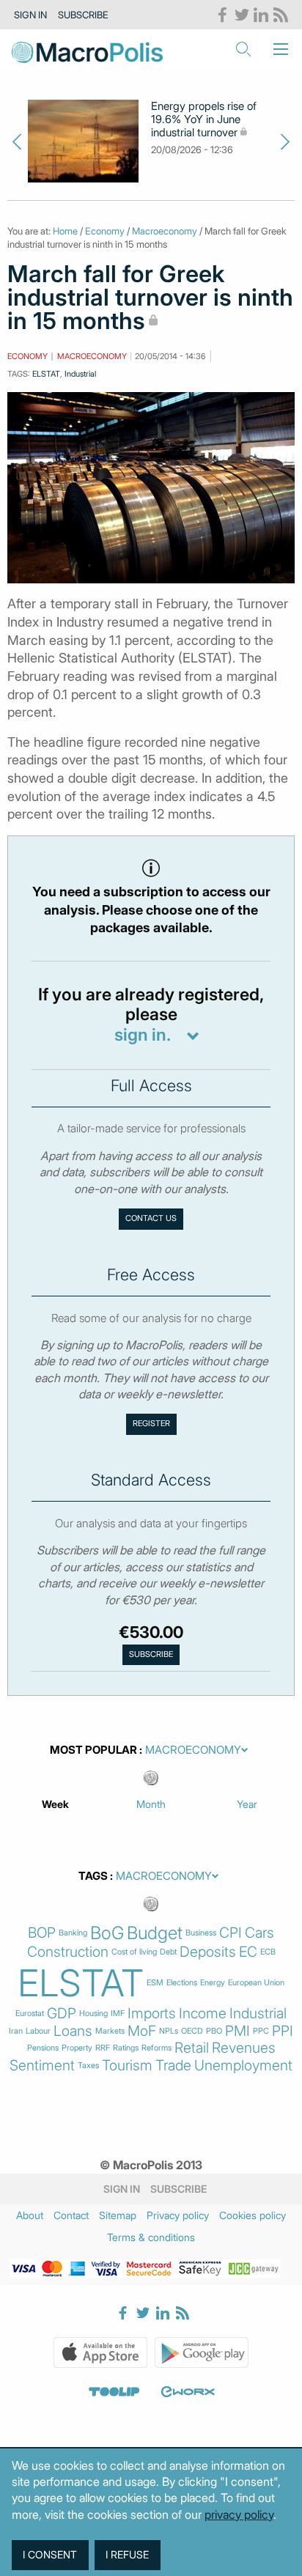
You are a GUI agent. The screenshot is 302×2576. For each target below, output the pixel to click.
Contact (71, 2215)
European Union (256, 1983)
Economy (105, 231)
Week (55, 1804)
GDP (62, 2014)
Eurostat (30, 2014)
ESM (155, 1983)
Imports (152, 2014)
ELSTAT (46, 374)
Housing (93, 2014)
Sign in (30, 15)
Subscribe (83, 15)
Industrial (80, 374)
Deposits (208, 1952)
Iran (16, 2031)
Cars (259, 1933)
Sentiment (42, 2066)
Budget (155, 1933)
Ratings (126, 2048)
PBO (214, 2031)
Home (65, 231)
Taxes (88, 2066)
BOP (42, 1933)
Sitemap (118, 2215)
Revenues (244, 2048)
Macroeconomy (165, 231)
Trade (173, 2066)
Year (247, 1804)
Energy (213, 1983)
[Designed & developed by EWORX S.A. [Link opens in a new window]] (188, 2391)
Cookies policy (253, 2215)
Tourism (127, 2066)
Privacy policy (178, 2215)
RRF (103, 2048)
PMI (237, 2031)
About (30, 2215)
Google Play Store (202, 2352)
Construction (68, 1952)
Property (77, 2048)
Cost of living (134, 1952)
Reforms (156, 2048)
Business (201, 1933)
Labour (38, 2031)
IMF (118, 2014)
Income (203, 2014)
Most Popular (93, 1750)
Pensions (43, 2048)
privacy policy (239, 2514)
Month (151, 1804)
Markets (110, 2031)
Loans (73, 2031)
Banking (73, 1933)
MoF (142, 2031)
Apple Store (100, 2352)
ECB (268, 1952)
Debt (168, 1952)
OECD (192, 2031)
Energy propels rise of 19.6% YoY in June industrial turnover (204, 119)
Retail (192, 2048)
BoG (107, 1933)
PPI (283, 2031)
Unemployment (243, 2066)
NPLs (169, 2031)
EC (248, 1952)
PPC (261, 2031)
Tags (93, 1876)
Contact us (151, 1218)
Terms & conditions (151, 2237)
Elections (182, 1983)
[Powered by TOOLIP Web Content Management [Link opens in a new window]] (114, 2391)
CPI (231, 1933)
